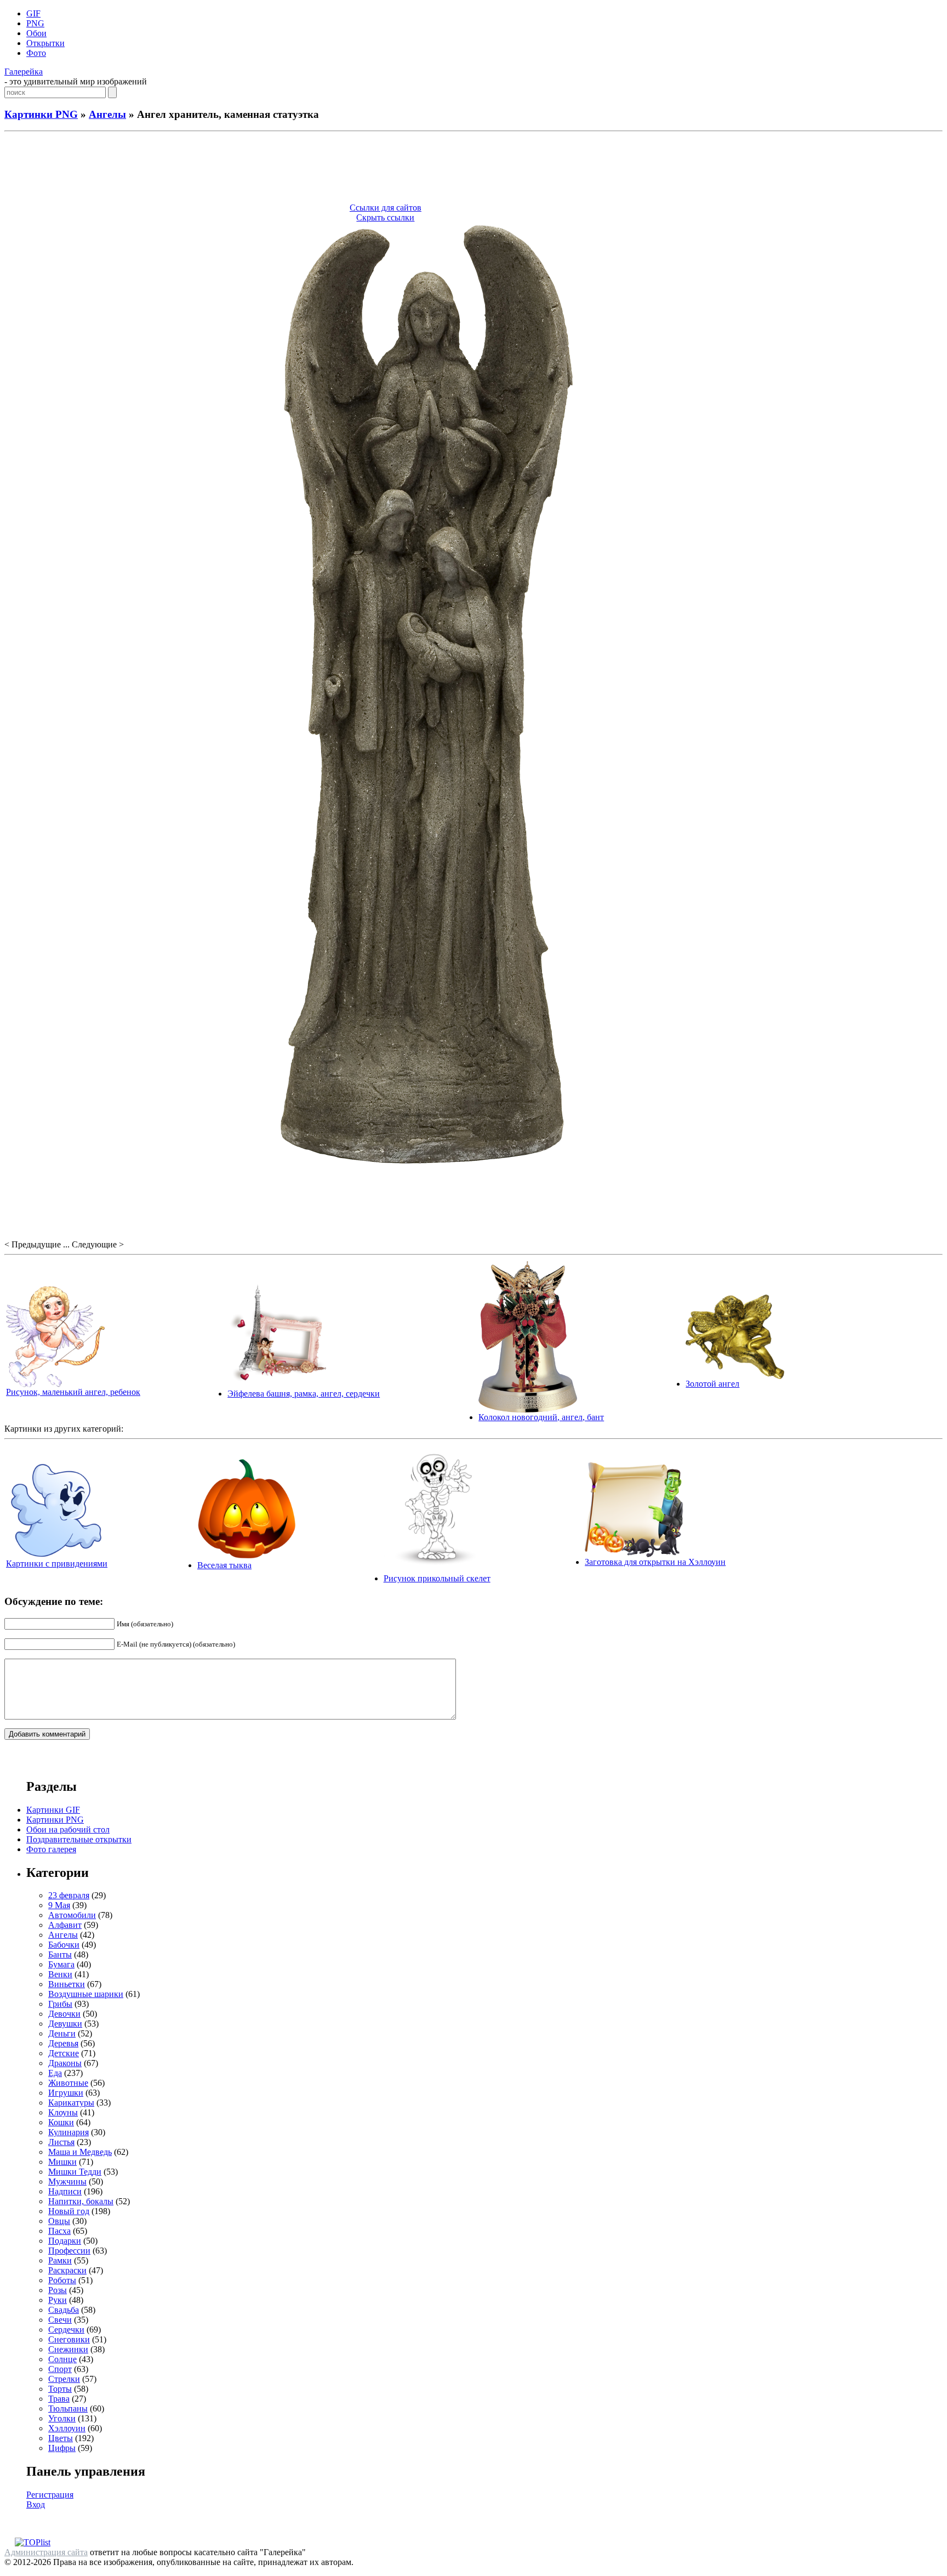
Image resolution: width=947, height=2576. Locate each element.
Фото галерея (51, 1849)
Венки (60, 1974)
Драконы (65, 2063)
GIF (33, 13)
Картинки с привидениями (57, 1564)
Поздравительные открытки (79, 1839)
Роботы (62, 2280)
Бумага (61, 1964)
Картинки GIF (53, 1810)
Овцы (59, 2221)
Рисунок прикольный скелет (437, 1578)
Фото (36, 53)
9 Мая (59, 1905)
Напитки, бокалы (81, 2201)
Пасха (59, 2231)
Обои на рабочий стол (68, 1829)
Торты (60, 2389)
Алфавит (65, 1925)
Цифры (62, 2448)
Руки (58, 2300)
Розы (58, 2290)
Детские (64, 2053)
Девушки (65, 2024)
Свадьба (64, 2310)
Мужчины (67, 2181)
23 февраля (69, 1895)
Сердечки (66, 2330)
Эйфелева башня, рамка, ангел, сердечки (304, 1394)
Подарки (65, 2241)
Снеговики (69, 2339)
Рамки (60, 2260)
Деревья (63, 2043)
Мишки (62, 2162)
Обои (36, 33)
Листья (61, 2142)
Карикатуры (71, 2103)
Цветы (61, 2438)
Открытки (45, 43)
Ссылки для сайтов (386, 208)
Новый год (69, 2211)
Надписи (65, 2191)
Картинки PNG (41, 114)
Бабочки (64, 1945)
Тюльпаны (68, 2408)
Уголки (62, 2418)
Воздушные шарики (86, 1994)
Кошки (61, 2122)
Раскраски (67, 2270)
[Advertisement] (473, 169)
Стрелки (64, 2379)
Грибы (60, 2004)
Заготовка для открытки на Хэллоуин (655, 1562)
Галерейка (24, 72)
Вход (36, 2504)
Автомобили (72, 1915)
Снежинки (68, 2349)
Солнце (62, 2359)
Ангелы (107, 114)
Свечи (60, 2320)
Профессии (69, 2251)
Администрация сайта (46, 2552)
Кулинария (69, 2132)
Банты (60, 1954)
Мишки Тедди (75, 2172)
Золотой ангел (712, 1384)
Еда (55, 2073)
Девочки (64, 2014)
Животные (68, 2083)
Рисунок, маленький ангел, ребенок (73, 1392)
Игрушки (66, 2093)
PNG (35, 23)
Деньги (62, 2033)
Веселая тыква (224, 1565)
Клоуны (63, 2112)
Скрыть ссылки (385, 217)
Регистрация (50, 2495)
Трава (59, 2399)
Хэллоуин (67, 2428)
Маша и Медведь (80, 2152)
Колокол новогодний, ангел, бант (541, 1417)
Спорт (60, 2369)
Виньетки (67, 1984)
